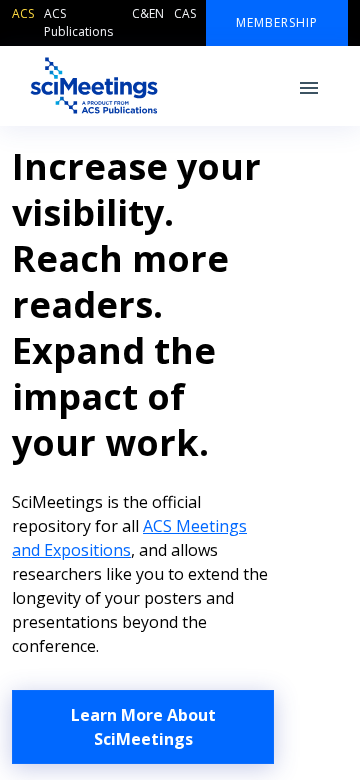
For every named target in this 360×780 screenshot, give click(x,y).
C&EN (148, 13)
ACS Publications (78, 22)
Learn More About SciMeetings (143, 727)
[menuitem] (28, 23)
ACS (23, 13)
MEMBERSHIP (277, 22)
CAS (185, 13)
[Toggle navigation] (309, 86)
